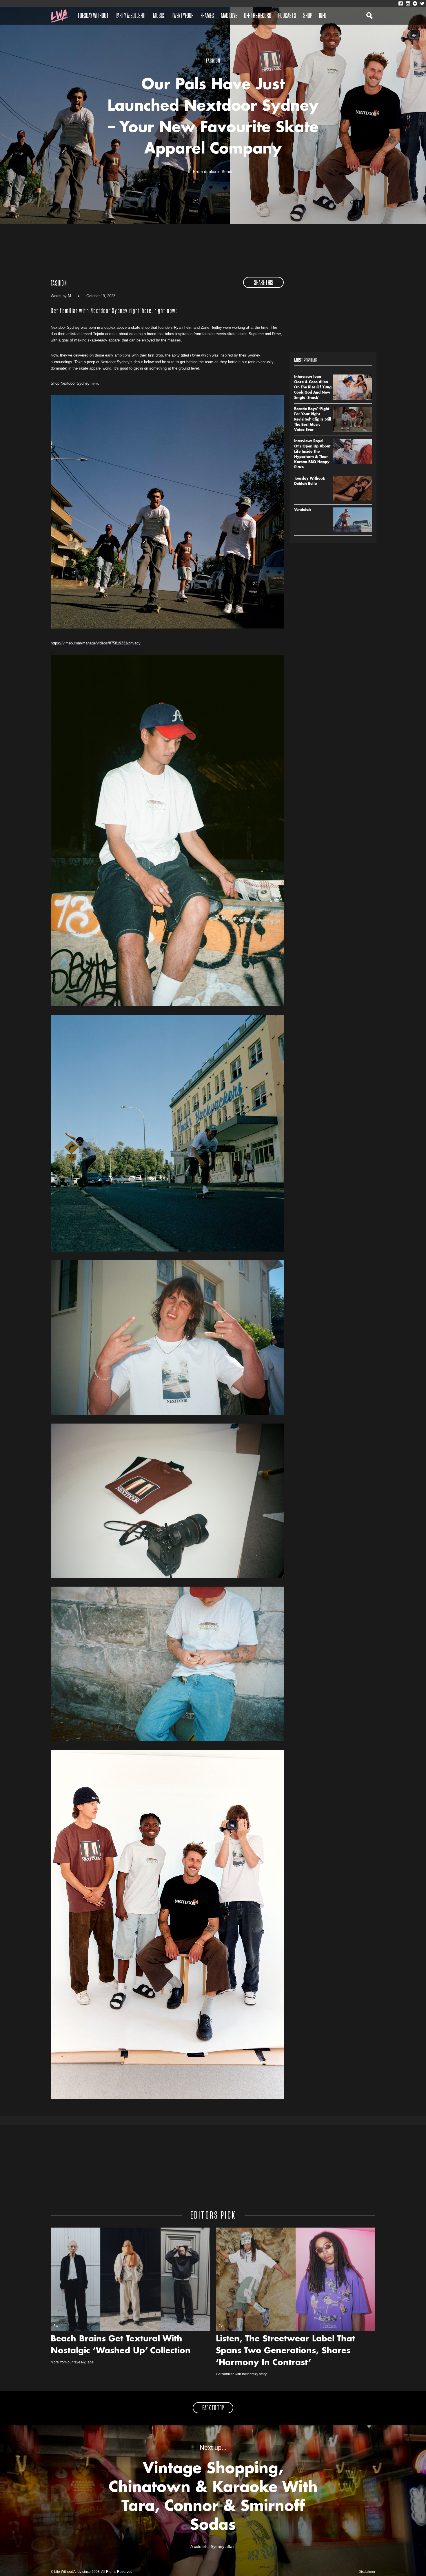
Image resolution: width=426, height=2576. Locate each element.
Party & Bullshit (131, 16)
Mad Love (229, 16)
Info (323, 16)
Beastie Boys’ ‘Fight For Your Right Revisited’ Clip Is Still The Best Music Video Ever (313, 420)
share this (264, 283)
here (94, 383)
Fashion (59, 284)
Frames (207, 16)
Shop (308, 16)
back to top (213, 2408)
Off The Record (258, 16)
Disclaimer (367, 2572)
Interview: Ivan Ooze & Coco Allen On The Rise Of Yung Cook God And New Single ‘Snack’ (313, 388)
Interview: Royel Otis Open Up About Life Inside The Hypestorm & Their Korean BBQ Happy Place (312, 454)
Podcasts (287, 16)
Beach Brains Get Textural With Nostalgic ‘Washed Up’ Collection (121, 2345)
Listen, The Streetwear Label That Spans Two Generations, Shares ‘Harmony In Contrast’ (285, 2351)
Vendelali (303, 510)
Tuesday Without (93, 16)
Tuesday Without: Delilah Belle (310, 481)
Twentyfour (182, 16)
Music (159, 16)
